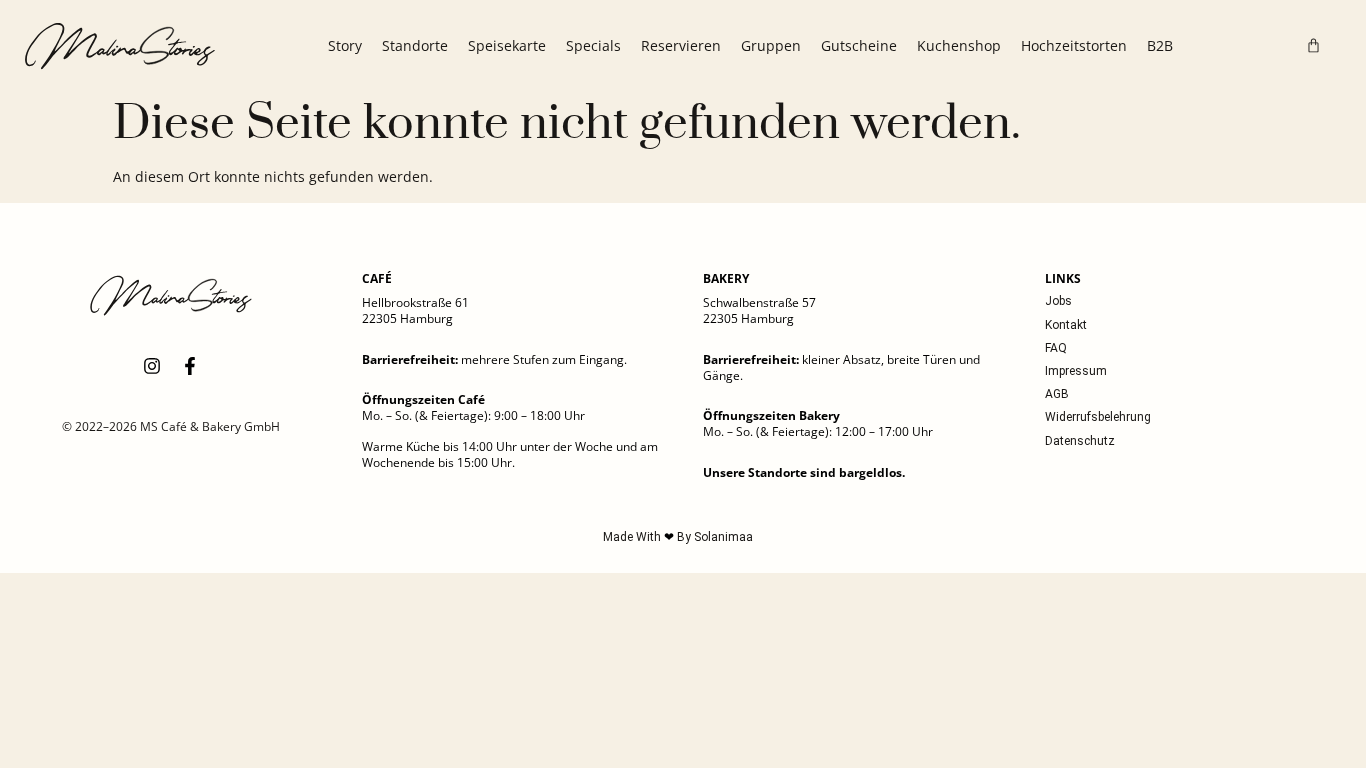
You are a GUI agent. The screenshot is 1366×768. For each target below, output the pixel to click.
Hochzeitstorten (1074, 45)
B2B (1160, 45)
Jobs (1058, 301)
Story (345, 45)
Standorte (415, 45)
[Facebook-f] (190, 366)
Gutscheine (859, 45)
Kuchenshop (959, 45)
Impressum (1076, 371)
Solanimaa (723, 537)
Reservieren (681, 45)
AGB (1057, 394)
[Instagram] (152, 366)
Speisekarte (507, 45)
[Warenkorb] (1313, 45)
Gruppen (771, 45)
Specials (593, 45)
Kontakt (1066, 325)
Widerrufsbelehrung (1098, 417)
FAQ (1056, 348)
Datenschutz (1080, 441)
